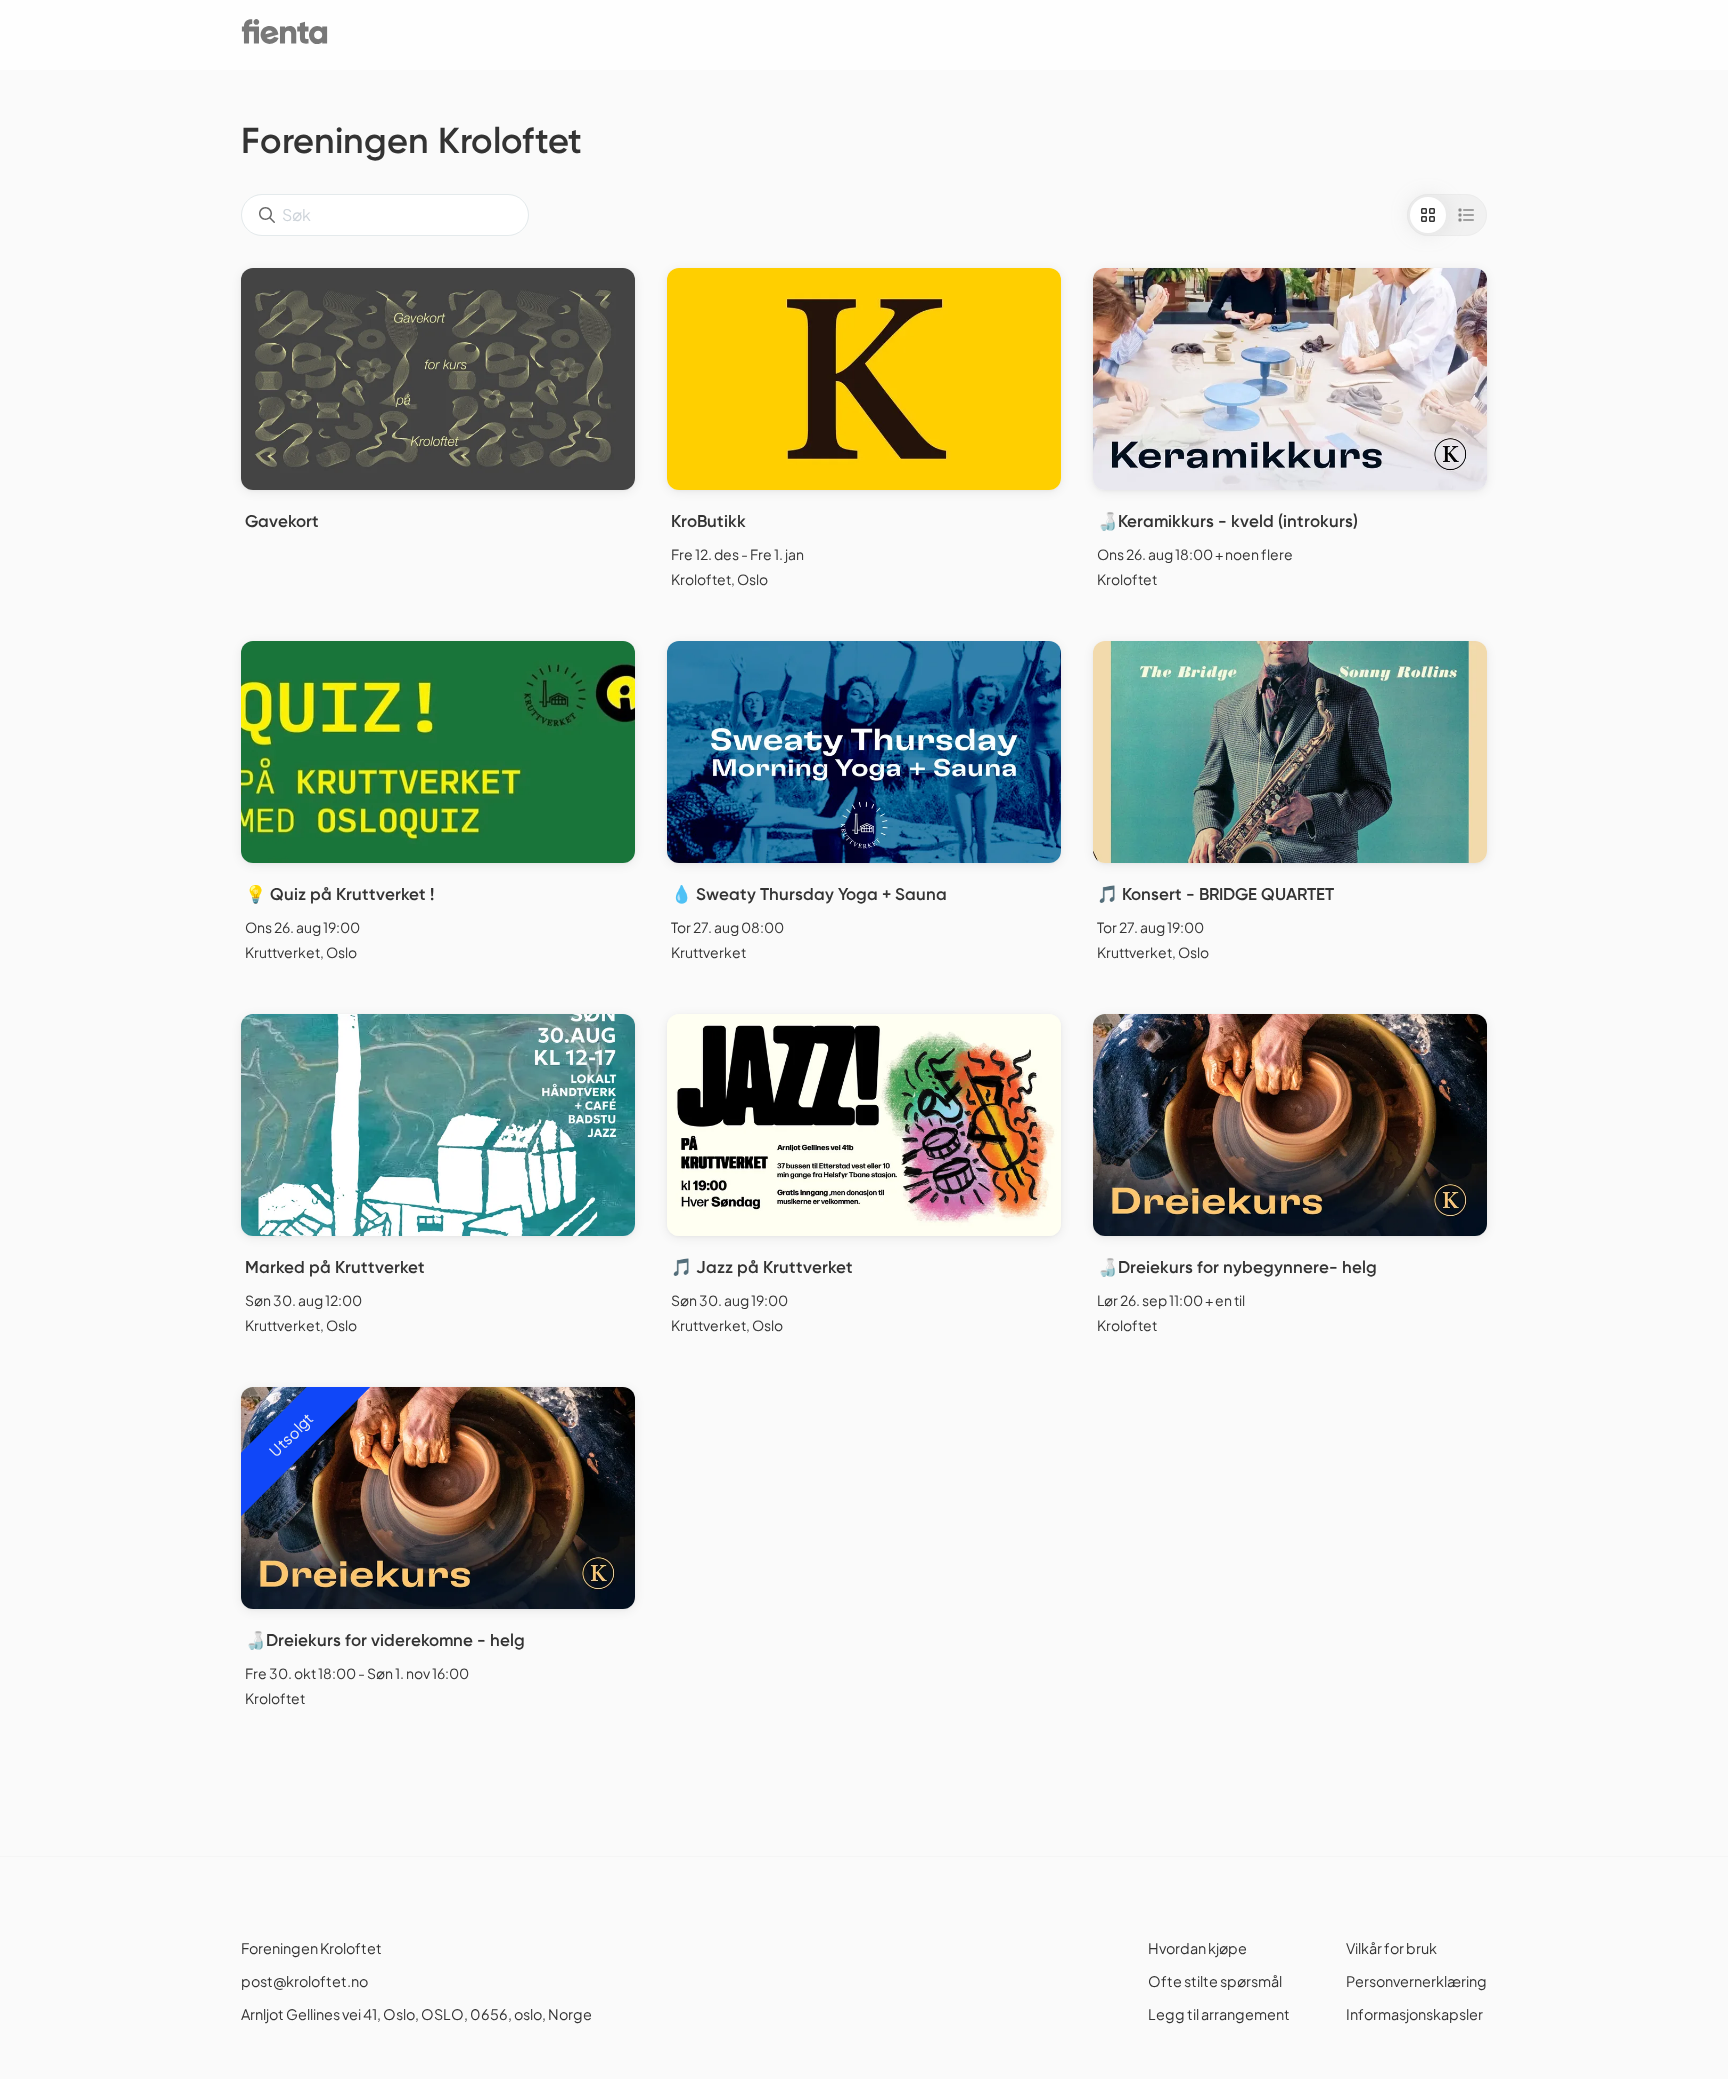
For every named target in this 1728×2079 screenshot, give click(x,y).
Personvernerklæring (1416, 1981)
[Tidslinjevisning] (1466, 215)
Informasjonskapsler (1414, 2014)
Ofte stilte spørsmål (1215, 1981)
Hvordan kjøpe (1197, 1948)
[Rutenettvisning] (1428, 215)
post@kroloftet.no (304, 1981)
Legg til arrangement (1219, 2014)
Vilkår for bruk (1391, 1948)
